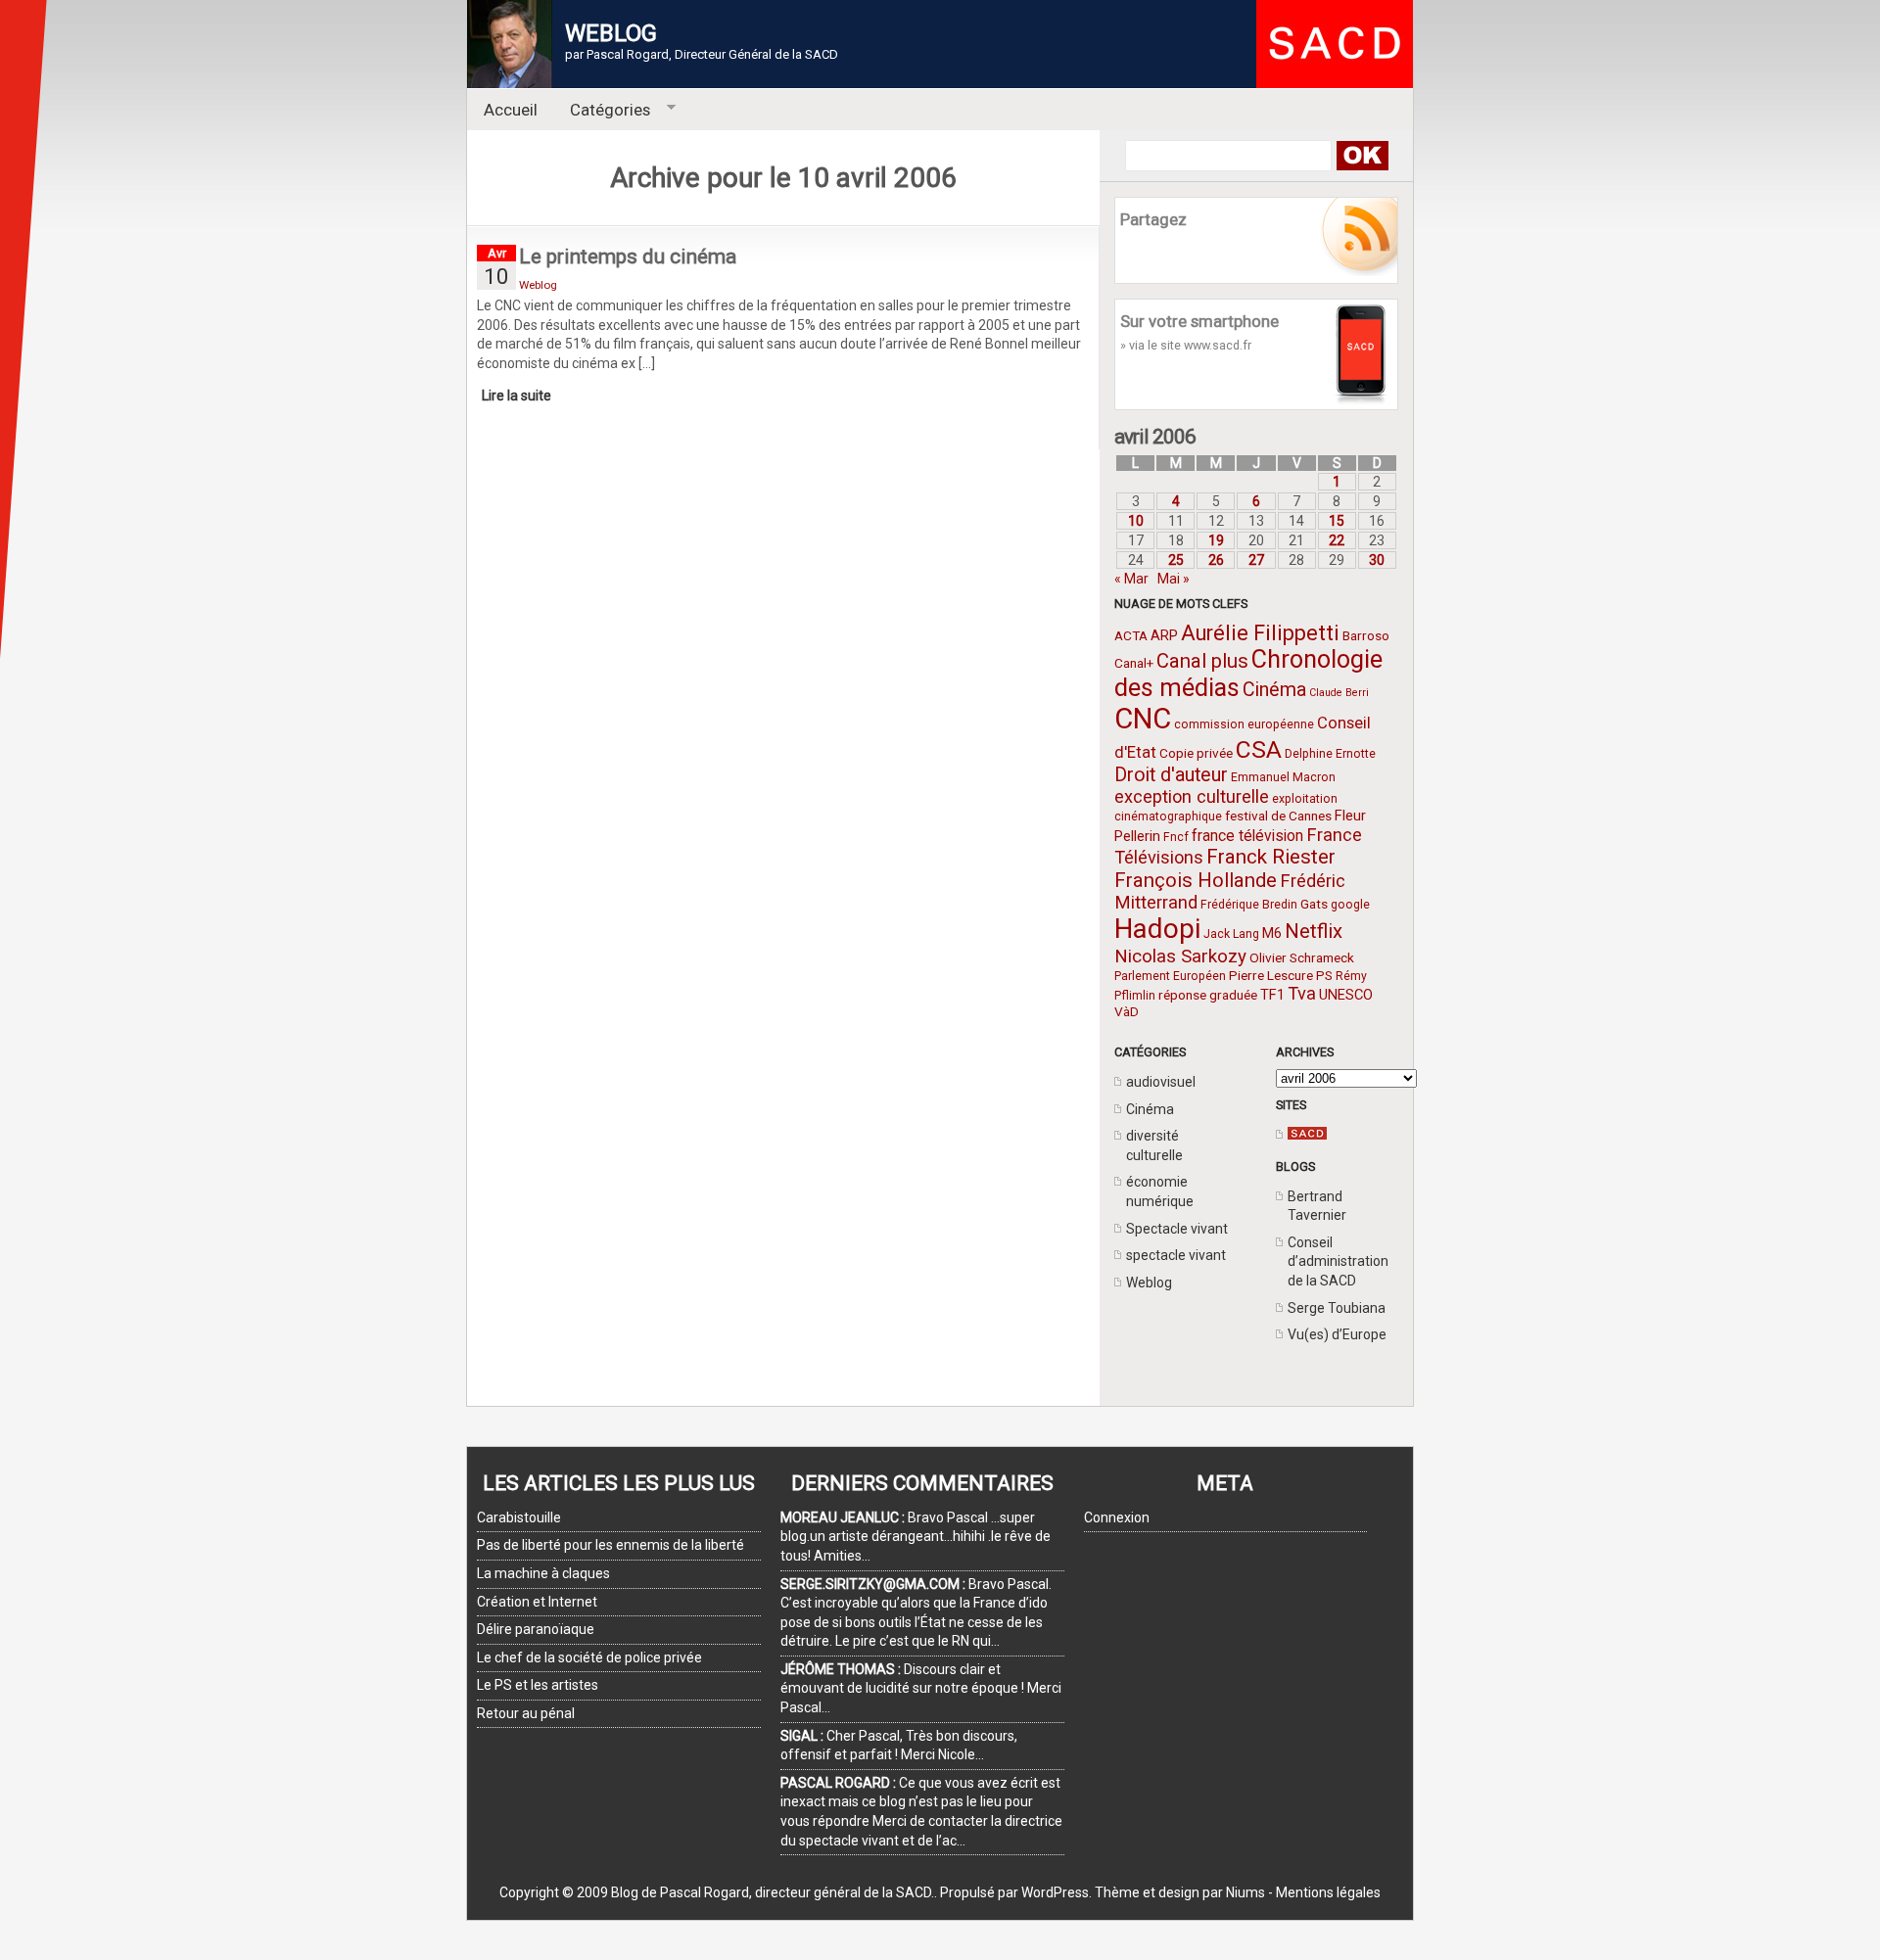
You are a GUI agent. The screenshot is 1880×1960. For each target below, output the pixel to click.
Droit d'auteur (1171, 775)
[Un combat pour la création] (1307, 1135)
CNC (1143, 719)
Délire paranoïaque (536, 1629)
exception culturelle (1192, 796)
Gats (1314, 904)
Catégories (603, 110)
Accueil (511, 110)
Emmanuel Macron (1283, 777)
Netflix (1314, 931)
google (1350, 905)
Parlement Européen (1170, 976)
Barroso (1366, 635)
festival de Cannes (1278, 816)
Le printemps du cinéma (628, 257)
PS (1324, 975)
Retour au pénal (526, 1713)
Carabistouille (519, 1517)
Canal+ (1134, 663)
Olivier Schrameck (1302, 957)
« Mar (1131, 579)
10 (1136, 521)
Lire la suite (517, 396)
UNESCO (1346, 995)
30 (1377, 560)
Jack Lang (1231, 934)
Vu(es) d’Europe (1337, 1334)
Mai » (1174, 579)
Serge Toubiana (1337, 1308)
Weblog (1149, 1283)
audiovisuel (1161, 1082)
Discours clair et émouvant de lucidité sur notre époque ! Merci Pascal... (921, 1688)
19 (1216, 540)
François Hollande (1196, 880)
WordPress (1055, 1892)
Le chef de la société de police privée (589, 1657)
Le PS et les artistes (538, 1685)
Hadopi (1157, 929)
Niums (1245, 1892)
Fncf (1176, 837)
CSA (1259, 749)
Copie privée (1196, 753)
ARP (1164, 635)
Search (1362, 156)
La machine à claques (543, 1573)
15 (1337, 521)
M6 (1272, 933)
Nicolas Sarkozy (1180, 956)
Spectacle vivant (1177, 1229)
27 (1256, 560)
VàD (1127, 1011)
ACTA (1131, 635)
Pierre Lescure (1271, 975)
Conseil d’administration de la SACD (1338, 1261)
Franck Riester (1271, 857)
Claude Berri (1339, 693)
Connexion (1117, 1517)
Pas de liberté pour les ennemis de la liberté (611, 1545)
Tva (1302, 993)
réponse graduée (1208, 995)
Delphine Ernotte (1330, 754)
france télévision (1247, 836)
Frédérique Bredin (1249, 905)
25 (1176, 560)
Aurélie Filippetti (1260, 633)
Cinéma (1274, 690)
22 (1337, 540)
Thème (1117, 1892)
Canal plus (1202, 661)
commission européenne (1244, 724)
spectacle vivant (1176, 1255)
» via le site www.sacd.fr (1186, 345)
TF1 (1272, 995)
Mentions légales (1328, 1892)
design (1179, 1892)
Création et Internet (537, 1602)
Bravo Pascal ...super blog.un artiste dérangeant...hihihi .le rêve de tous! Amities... (916, 1537)
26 (1216, 560)
